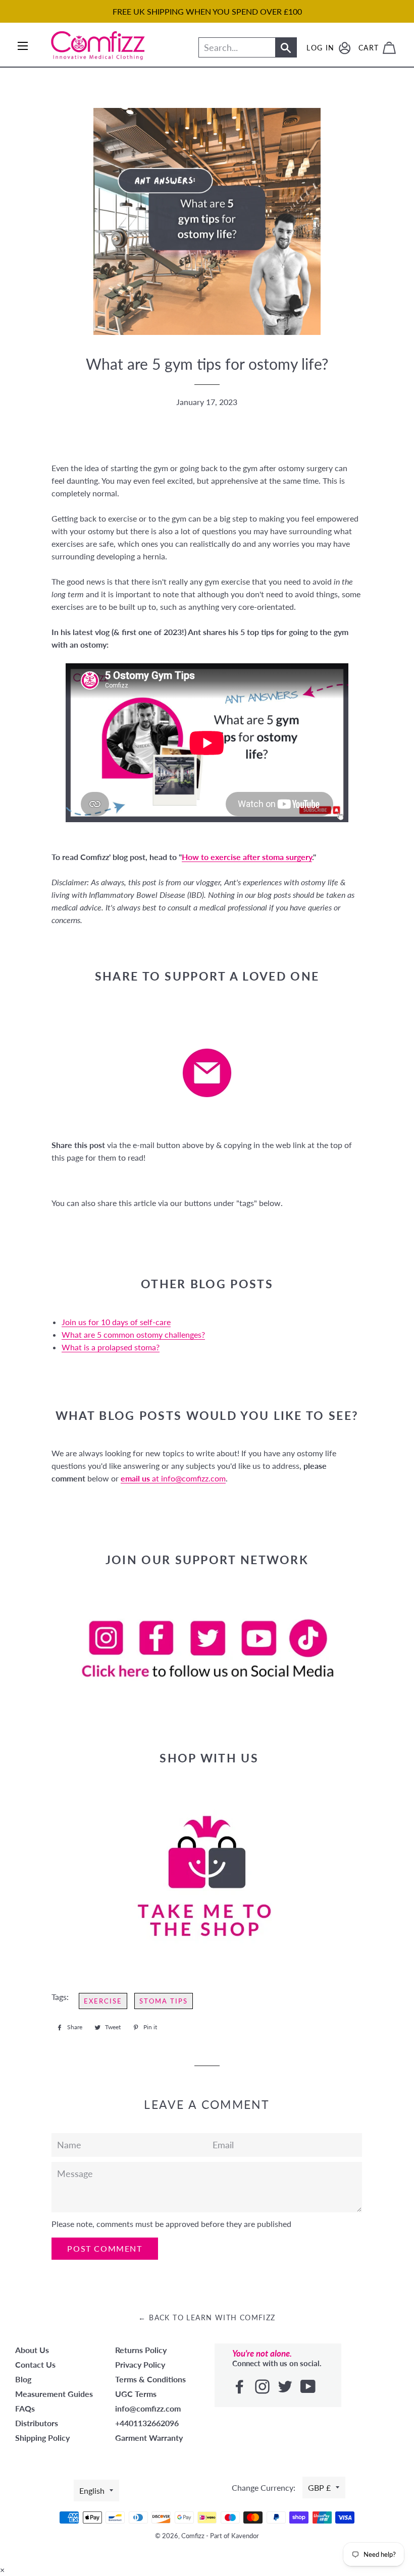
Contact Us (35, 2364)
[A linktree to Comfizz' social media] (207, 1648)
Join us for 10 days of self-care (116, 1322)
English (92, 2491)
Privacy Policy (140, 2364)
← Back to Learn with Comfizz (207, 2317)
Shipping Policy (42, 2438)
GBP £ (319, 2487)
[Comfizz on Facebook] (241, 2387)
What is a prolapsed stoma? (111, 1347)
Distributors (37, 2423)
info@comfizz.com (148, 2408)
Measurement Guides (54, 2394)
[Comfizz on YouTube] (309, 2387)
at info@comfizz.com (173, 1478)
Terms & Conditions (150, 2379)
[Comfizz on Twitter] (286, 2387)
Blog (23, 2379)
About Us (32, 2350)
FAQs (25, 2408)
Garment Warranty (149, 2438)
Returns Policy (141, 2350)
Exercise (103, 2001)
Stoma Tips (164, 2001)
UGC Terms (136, 2394)
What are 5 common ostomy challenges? (133, 1334)
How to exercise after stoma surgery (247, 857)
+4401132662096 (147, 2423)
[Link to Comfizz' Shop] (207, 1876)
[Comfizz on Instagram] (263, 2387)
